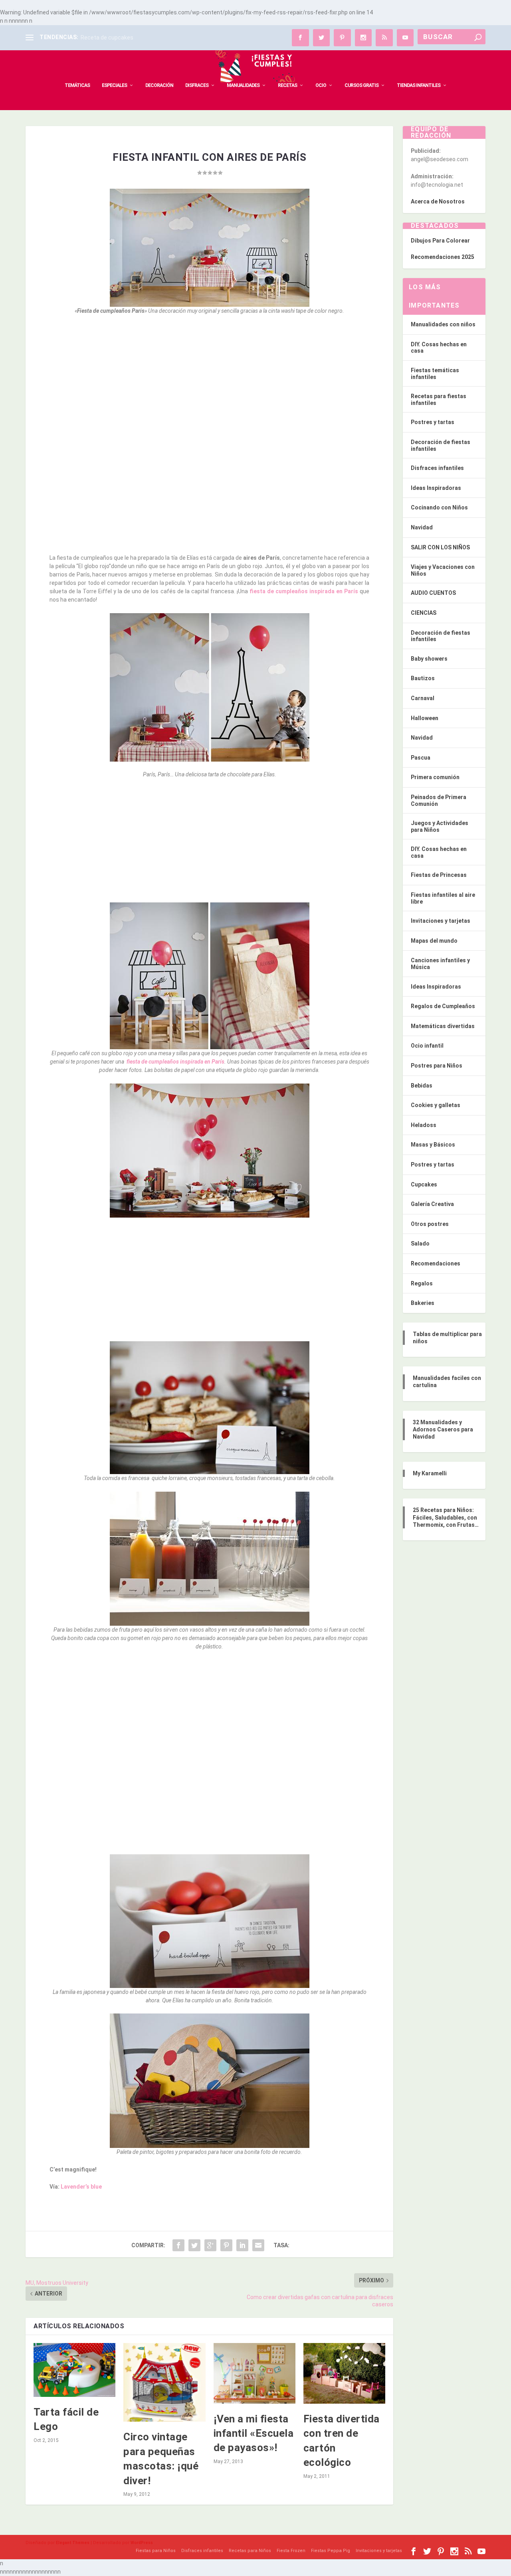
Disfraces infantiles (437, 468)
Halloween (425, 718)
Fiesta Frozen (291, 2551)
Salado (420, 1244)
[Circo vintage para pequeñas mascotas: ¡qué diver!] (164, 2382)
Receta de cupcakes (107, 38)
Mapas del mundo (434, 941)
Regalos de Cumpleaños (443, 1006)
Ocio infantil (427, 1046)
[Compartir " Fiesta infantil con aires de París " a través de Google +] (210, 2245)
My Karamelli (430, 1473)
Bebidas (422, 1086)
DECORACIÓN (159, 85)
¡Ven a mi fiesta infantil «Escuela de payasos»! (254, 2433)
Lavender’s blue (81, 2187)
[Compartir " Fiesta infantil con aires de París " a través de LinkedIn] (242, 2245)
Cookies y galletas (436, 1105)
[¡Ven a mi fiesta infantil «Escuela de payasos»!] (255, 2373)
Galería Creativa (432, 1204)
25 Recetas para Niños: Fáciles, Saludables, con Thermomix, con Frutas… (446, 1517)
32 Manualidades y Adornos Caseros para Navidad (443, 1429)
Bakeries (423, 1303)
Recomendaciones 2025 (443, 257)
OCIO (321, 85)
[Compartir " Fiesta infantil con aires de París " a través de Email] (258, 2245)
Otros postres (430, 1224)
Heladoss (424, 1125)
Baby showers (429, 659)
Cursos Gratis (361, 85)
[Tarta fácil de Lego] (74, 2370)
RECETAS (287, 85)
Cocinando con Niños (439, 507)
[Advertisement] (209, 380)
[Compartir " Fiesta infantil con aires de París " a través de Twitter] (194, 2245)
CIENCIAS (424, 613)
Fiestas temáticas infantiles (435, 374)
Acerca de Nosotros (438, 201)
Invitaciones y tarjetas (441, 921)
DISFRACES (197, 85)
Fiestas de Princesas (439, 875)
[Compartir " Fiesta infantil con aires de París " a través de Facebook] (178, 2245)
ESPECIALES (114, 85)
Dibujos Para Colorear (440, 241)
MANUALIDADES (243, 85)
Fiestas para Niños (156, 2551)
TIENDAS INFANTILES (419, 85)
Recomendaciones (436, 1263)
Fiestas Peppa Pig (331, 2551)
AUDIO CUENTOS (433, 593)
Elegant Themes (73, 2543)
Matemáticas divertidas (443, 1026)
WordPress (142, 2543)
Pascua (421, 758)
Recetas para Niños (250, 2551)
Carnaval (423, 698)
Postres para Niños (437, 1066)
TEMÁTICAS (77, 85)
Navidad (422, 527)
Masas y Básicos (433, 1145)
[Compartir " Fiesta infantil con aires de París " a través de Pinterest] (226, 2245)
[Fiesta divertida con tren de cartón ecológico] (344, 2373)
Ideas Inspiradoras (436, 488)
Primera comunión (435, 777)
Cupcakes (424, 1184)
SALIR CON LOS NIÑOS (440, 547)
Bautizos (423, 678)
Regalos (422, 1283)
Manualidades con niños (443, 324)
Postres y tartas (433, 422)
